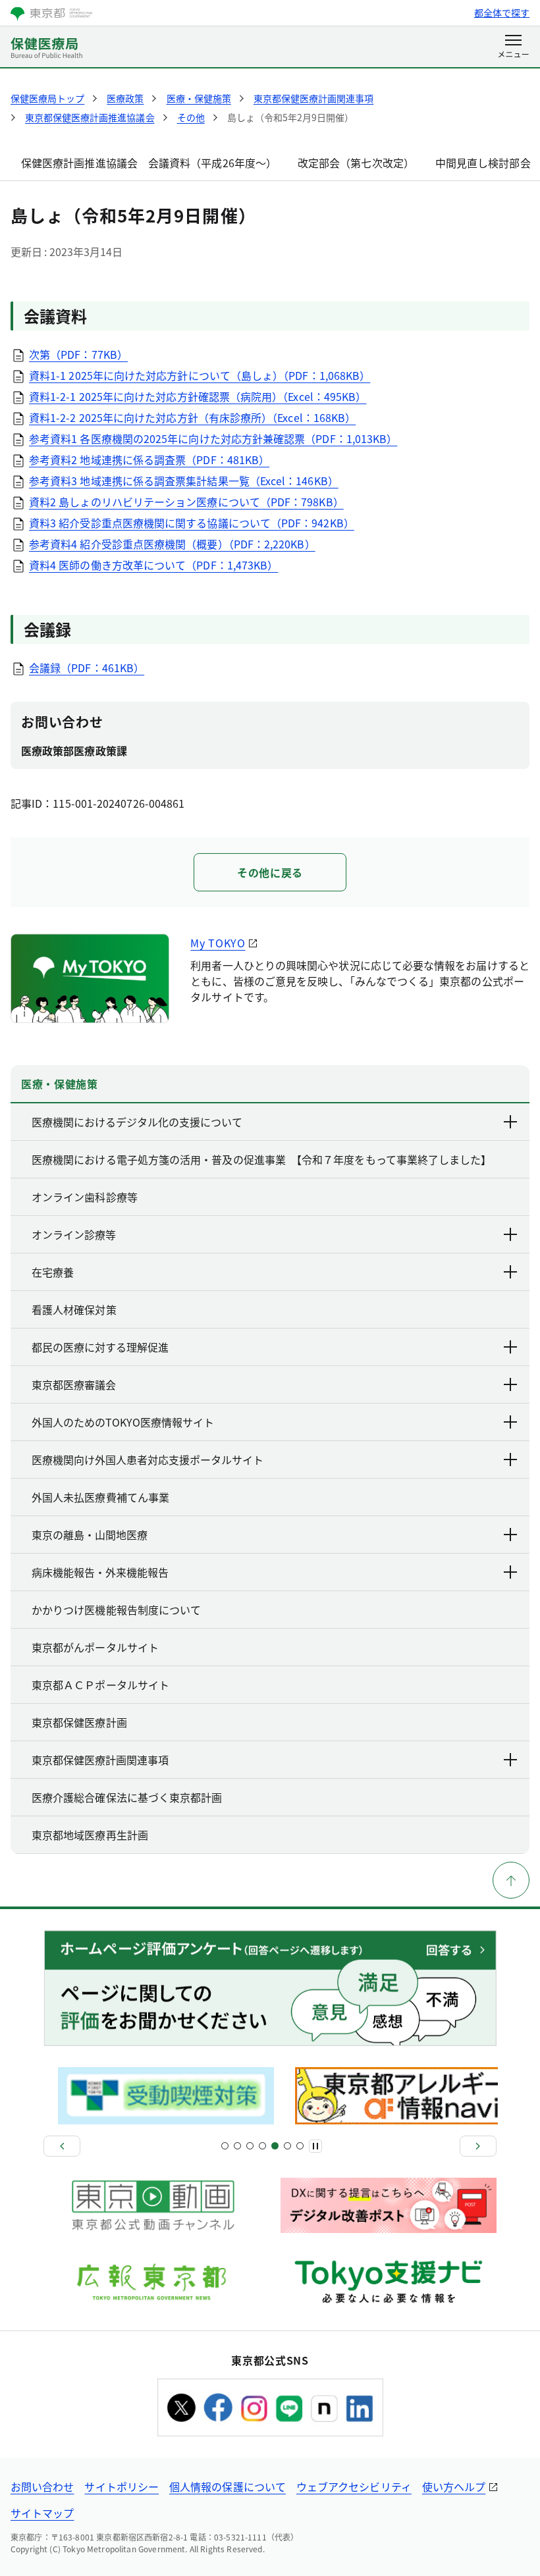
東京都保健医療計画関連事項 (100, 1760)
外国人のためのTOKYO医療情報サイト (123, 1422)
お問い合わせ (42, 2486)
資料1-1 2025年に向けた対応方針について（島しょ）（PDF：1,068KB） (200, 375)
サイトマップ (42, 2513)
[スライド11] (287, 2146)
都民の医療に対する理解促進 (100, 1347)
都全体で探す (502, 13)
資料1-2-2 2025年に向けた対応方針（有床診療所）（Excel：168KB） (192, 417)
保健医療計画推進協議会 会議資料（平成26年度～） (149, 163)
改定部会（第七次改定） (356, 163)
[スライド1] (225, 2146)
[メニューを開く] (513, 47)
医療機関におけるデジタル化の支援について (137, 1122)
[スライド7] (262, 2146)
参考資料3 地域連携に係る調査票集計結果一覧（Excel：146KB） (184, 481)
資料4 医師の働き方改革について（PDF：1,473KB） (153, 565)
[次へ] (478, 2146)
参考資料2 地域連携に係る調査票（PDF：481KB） (149, 460)
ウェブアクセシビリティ (354, 2486)
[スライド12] (300, 2146)
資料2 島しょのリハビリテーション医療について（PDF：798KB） (186, 502)
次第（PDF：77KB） (78, 354)
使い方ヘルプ (454, 2486)
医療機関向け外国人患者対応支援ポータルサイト (148, 1459)
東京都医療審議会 (74, 1384)
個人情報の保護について (228, 2486)
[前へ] (62, 2146)
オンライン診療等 (74, 1234)
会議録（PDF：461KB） (87, 668)
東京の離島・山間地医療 (90, 1535)
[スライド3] (237, 2146)
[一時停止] (315, 2146)
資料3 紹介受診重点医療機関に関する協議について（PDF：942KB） (192, 523)
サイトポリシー (121, 2486)
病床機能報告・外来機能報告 (100, 1572)
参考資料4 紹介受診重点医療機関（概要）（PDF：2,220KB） (172, 544)
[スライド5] (250, 2146)
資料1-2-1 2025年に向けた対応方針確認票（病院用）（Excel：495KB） (198, 396)
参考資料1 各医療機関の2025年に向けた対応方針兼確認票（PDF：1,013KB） (213, 438)
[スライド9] (275, 2146)
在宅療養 (53, 1272)
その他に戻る (270, 872)
